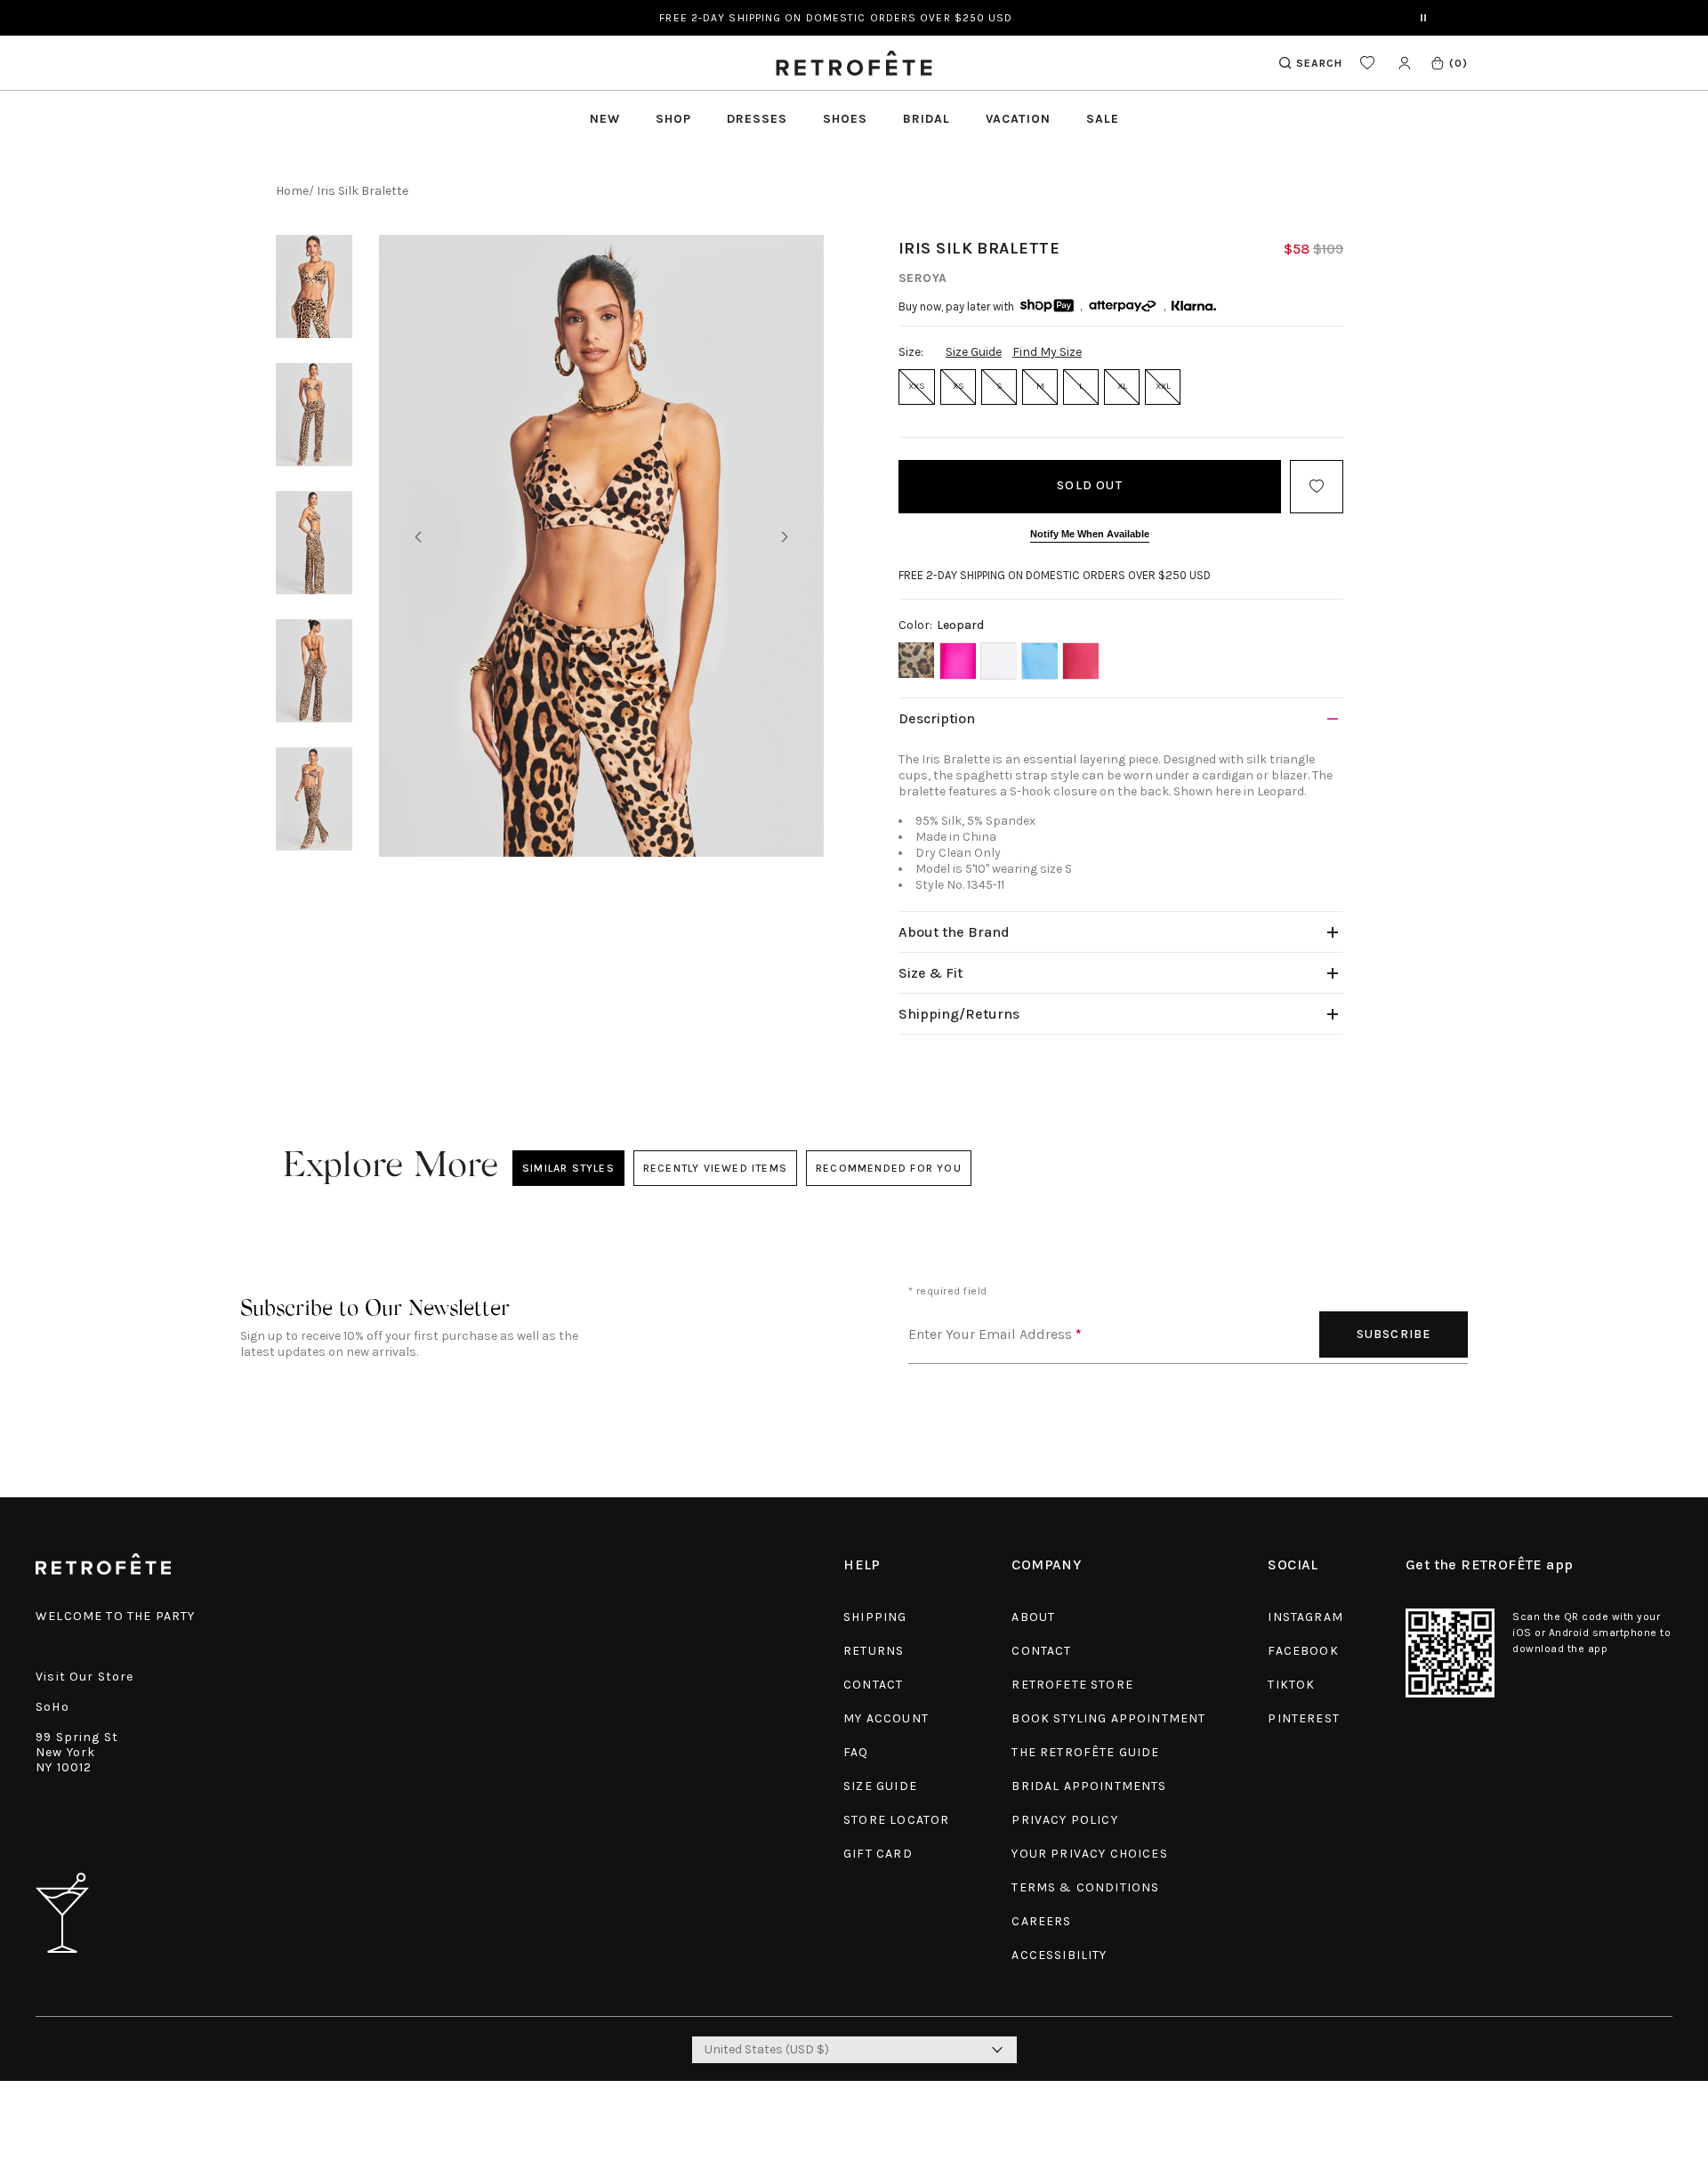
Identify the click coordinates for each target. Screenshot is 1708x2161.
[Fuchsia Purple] (1080, 661)
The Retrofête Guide (1085, 1752)
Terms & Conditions (1085, 1887)
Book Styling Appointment (1108, 1718)
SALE (1103, 119)
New (605, 119)
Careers (1041, 1921)
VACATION (1018, 119)
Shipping (875, 1617)
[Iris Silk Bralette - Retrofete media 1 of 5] (601, 546)
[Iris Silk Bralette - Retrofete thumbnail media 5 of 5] (314, 799)
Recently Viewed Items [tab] (714, 1168)
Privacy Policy (1064, 1820)
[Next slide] (785, 537)
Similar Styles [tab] (568, 1168)
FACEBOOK (1303, 1651)
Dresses (757, 119)
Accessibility (1059, 1955)
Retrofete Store (1072, 1685)
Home (292, 191)
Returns (874, 1651)
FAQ (856, 1752)
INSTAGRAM (1305, 1617)
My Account (886, 1718)
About (1033, 1617)
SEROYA (923, 278)
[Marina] (1039, 661)
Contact (873, 1685)
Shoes (845, 119)
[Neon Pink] (957, 661)
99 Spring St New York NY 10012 (77, 1752)
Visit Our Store (85, 1677)
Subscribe (1394, 1334)
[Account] (1404, 63)
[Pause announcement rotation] (1423, 18)
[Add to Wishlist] (1317, 487)
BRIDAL (927, 119)
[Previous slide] (418, 537)
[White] (998, 661)
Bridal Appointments (1089, 1786)
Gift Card (878, 1854)
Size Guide (974, 352)
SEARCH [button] (1319, 63)
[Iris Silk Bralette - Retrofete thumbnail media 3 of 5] (314, 543)
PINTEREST (1304, 1718)
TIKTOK (1291, 1685)
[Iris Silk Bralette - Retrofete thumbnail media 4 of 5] (314, 671)
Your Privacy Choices (1089, 1854)
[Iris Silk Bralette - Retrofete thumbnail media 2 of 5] (314, 415)
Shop (673, 119)
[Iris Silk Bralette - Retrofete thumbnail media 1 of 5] (314, 286)
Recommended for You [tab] (889, 1168)
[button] (1449, 63)
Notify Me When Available (1090, 534)
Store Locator (896, 1820)
